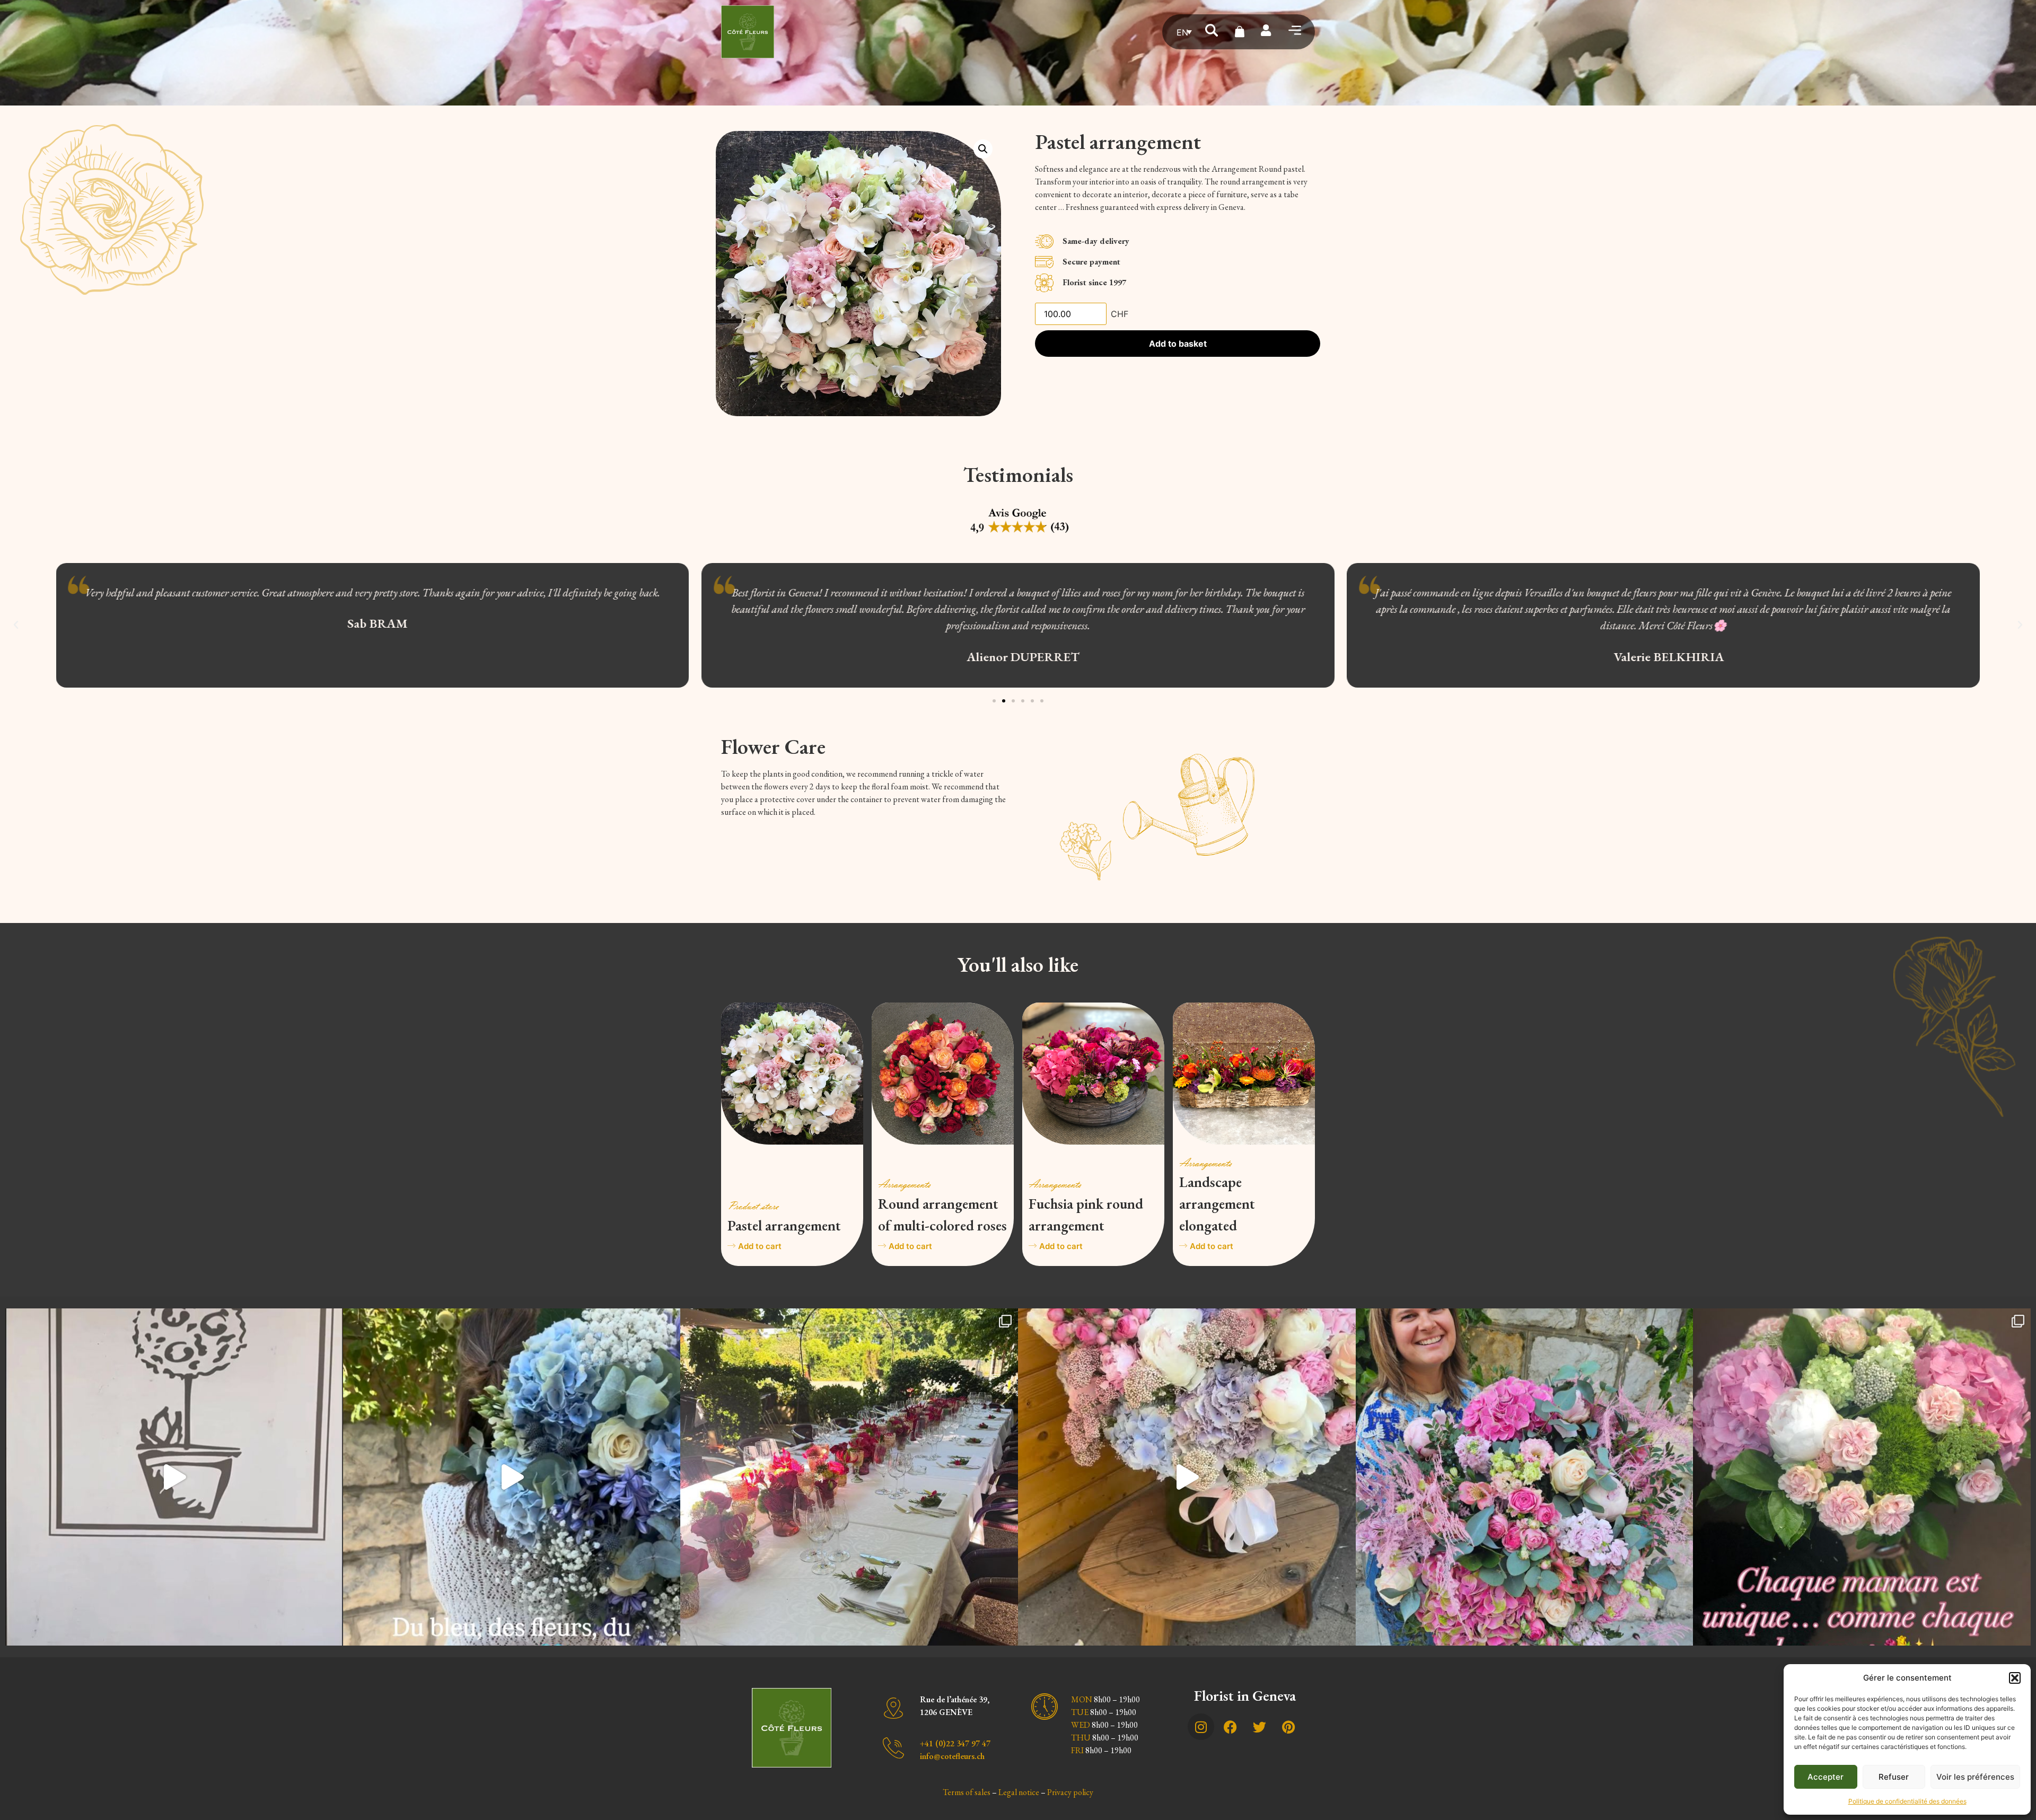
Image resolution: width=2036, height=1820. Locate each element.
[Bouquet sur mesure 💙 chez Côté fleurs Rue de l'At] (512, 1477)
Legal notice (1019, 1792)
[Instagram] (1201, 1727)
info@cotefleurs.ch (952, 1756)
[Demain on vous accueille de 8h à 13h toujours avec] (1525, 1477)
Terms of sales (967, 1792)
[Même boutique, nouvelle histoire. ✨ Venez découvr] (174, 1477)
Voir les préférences (1975, 1777)
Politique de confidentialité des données (1907, 1801)
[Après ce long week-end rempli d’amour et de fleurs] (1187, 1477)
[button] (2015, 1678)
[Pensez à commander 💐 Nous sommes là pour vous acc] (1862, 1477)
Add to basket (1178, 344)
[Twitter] (1259, 1727)
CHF (1120, 314)
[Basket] (1240, 32)
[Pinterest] (1288, 1727)
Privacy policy (1070, 1792)
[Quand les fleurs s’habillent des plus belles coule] (849, 1477)
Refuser (1894, 1777)
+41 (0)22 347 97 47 (955, 1743)
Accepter (1826, 1777)
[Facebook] (1230, 1727)
